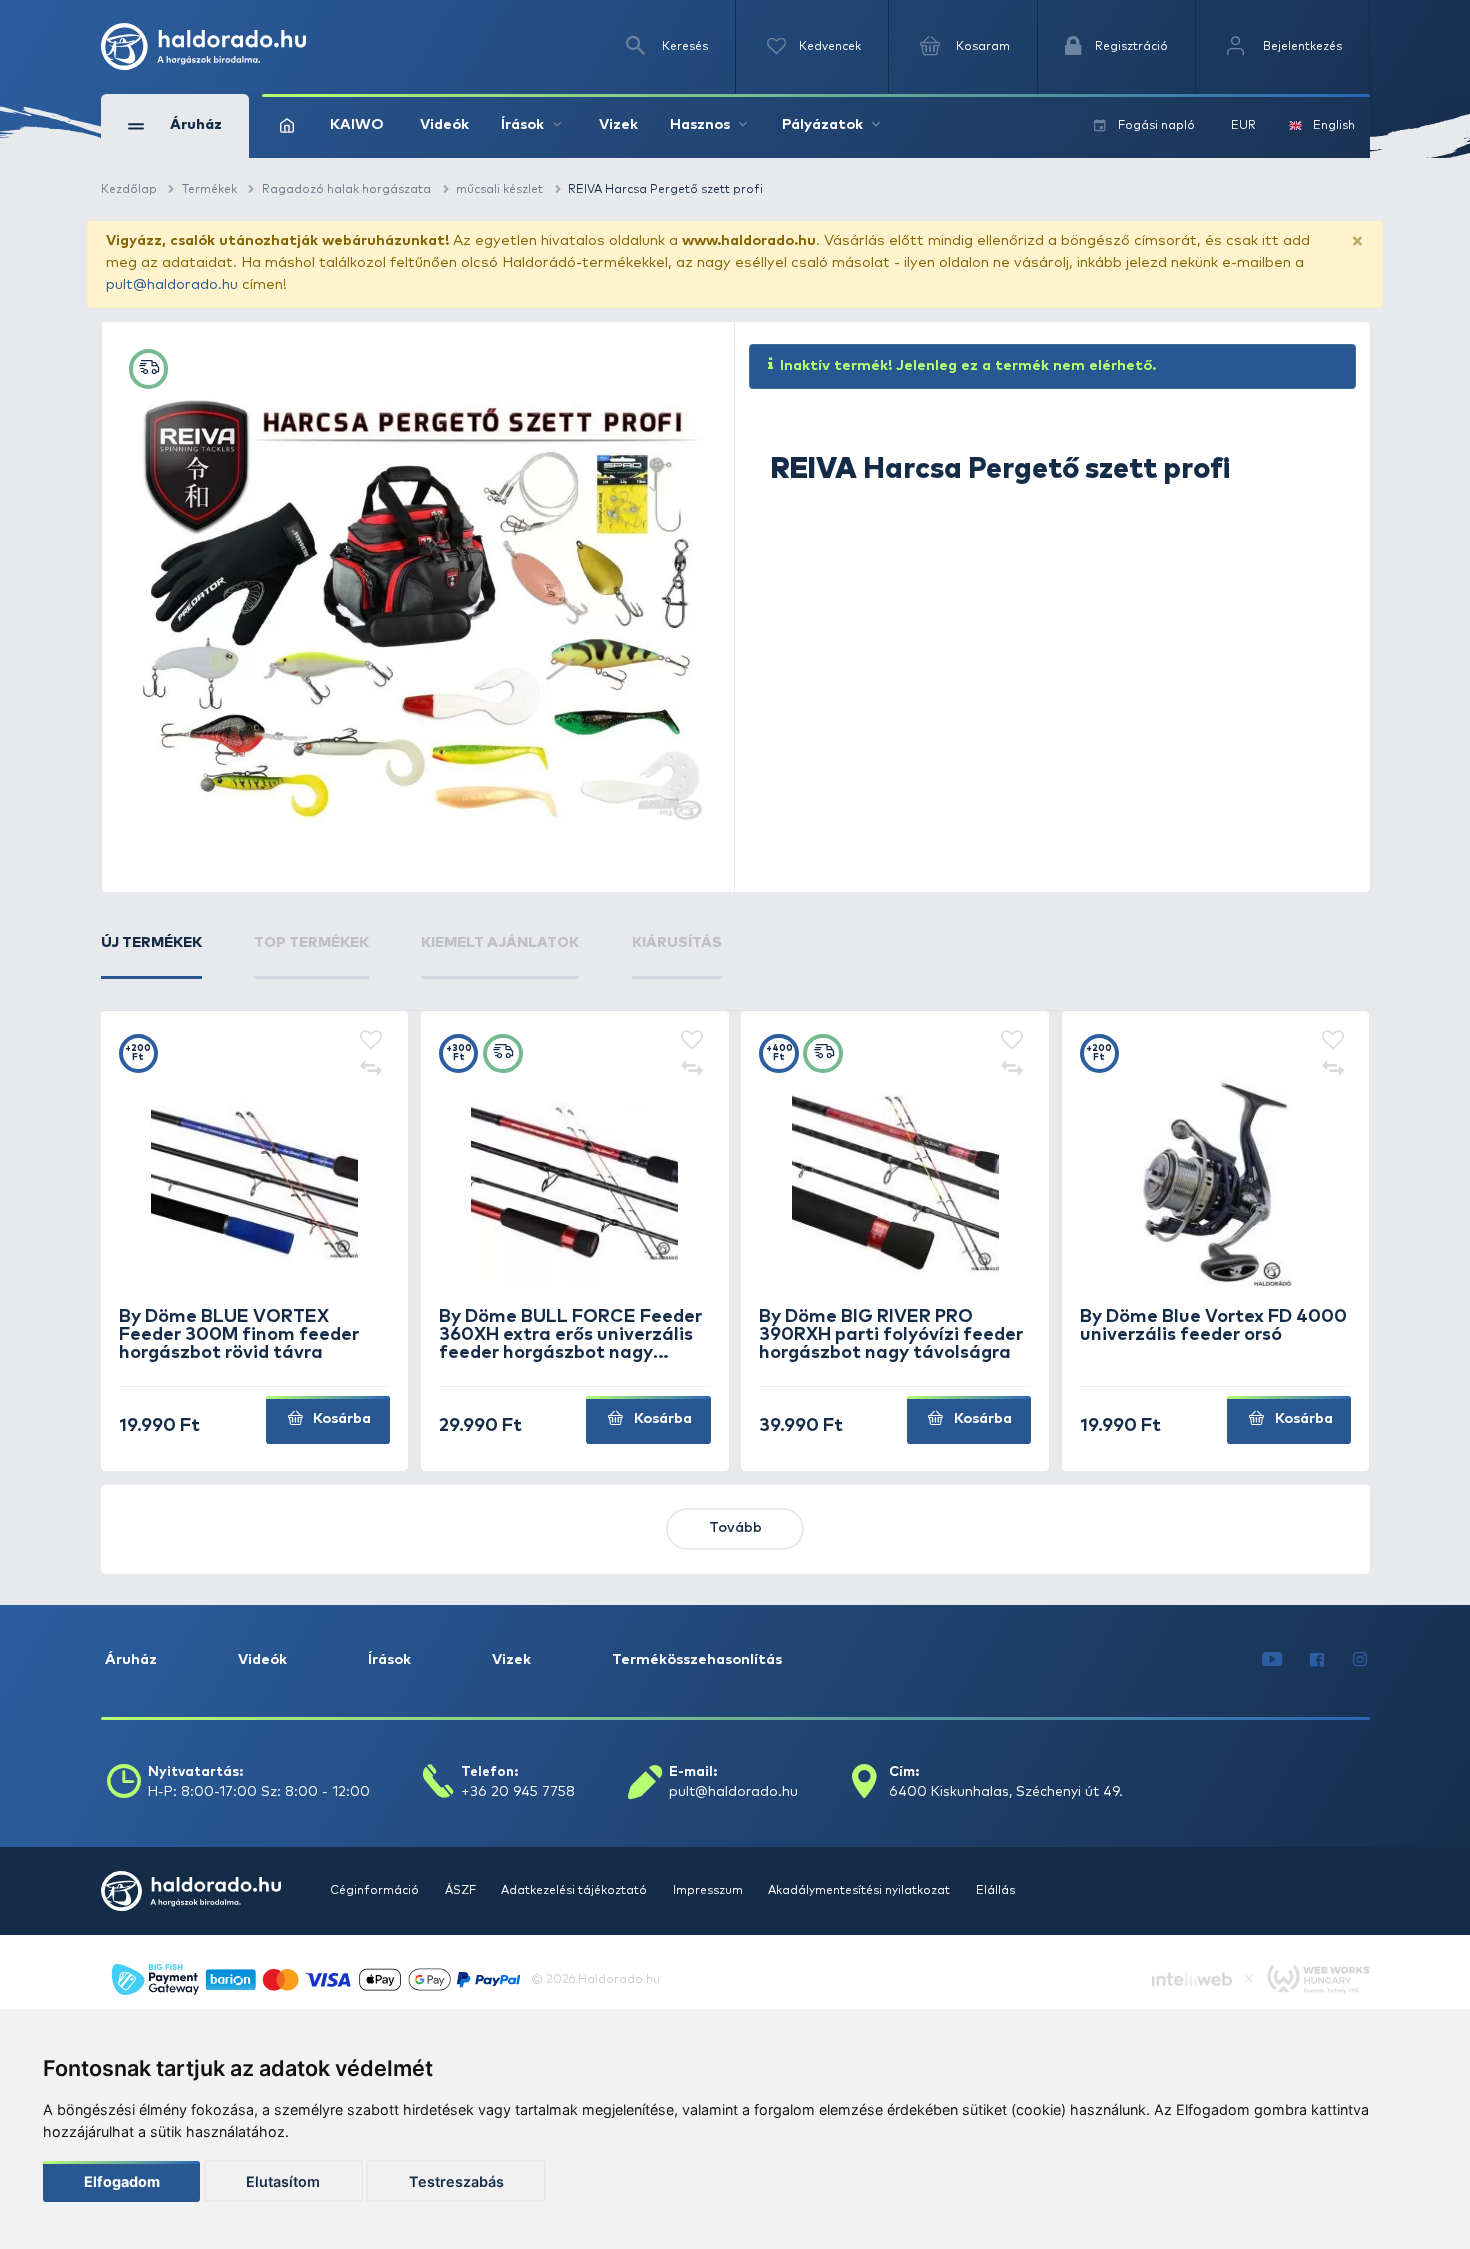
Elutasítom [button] (283, 2181)
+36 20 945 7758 (518, 1792)
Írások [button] (522, 125)
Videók (444, 125)
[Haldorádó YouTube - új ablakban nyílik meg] (1272, 1661)
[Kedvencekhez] (371, 1042)
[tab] (151, 956)
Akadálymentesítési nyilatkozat (860, 1890)
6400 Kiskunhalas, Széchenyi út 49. (1006, 1792)
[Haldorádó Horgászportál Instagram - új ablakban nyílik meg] (1360, 1661)
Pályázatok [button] (822, 125)
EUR (1243, 125)
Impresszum (709, 1890)
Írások (389, 1660)
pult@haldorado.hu (172, 285)
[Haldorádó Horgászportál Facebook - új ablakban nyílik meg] (1318, 1661)
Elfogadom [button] (122, 2181)
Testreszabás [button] (456, 2181)
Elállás (995, 1890)
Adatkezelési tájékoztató (575, 1890)
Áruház (131, 1660)
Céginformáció (376, 1890)
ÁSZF (462, 1890)
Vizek (618, 125)
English (1334, 125)
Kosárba (340, 1419)
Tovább (735, 1528)
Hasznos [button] (700, 125)
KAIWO (357, 125)
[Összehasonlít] (371, 1069)
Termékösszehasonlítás (697, 1660)
